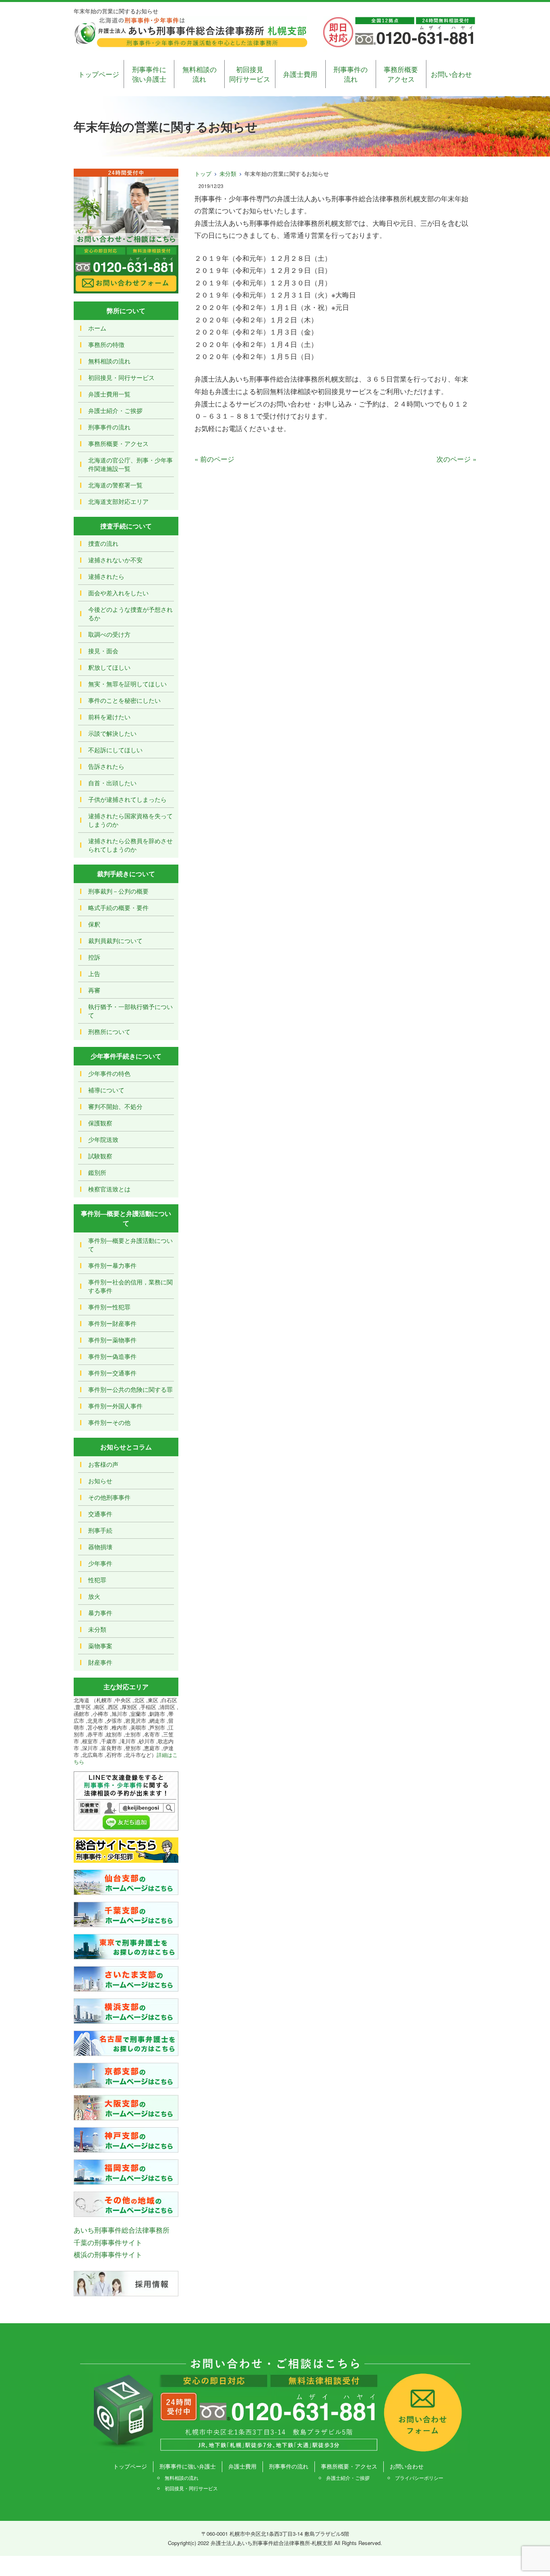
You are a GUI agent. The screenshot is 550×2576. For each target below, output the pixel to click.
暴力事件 (100, 1613)
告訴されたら (106, 766)
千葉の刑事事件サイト (108, 2242)
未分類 (228, 173)
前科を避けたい (109, 717)
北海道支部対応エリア (118, 501)
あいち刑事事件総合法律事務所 (122, 2230)
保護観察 (100, 1123)
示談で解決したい (112, 733)
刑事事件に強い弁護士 (149, 74)
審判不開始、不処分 (115, 1106)
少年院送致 (103, 1139)
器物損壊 (100, 1547)
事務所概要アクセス (401, 74)
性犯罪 (97, 1580)
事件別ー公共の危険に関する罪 (130, 1389)
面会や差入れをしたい (118, 593)
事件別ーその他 (109, 1422)
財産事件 (100, 1662)
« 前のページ (214, 459)
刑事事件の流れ (350, 74)
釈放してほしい (109, 667)
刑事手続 (100, 1530)
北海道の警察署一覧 (115, 485)
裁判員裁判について (115, 940)
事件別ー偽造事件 (112, 1356)
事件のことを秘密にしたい (124, 700)
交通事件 (100, 1514)
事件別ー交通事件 (112, 1373)
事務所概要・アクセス (118, 443)
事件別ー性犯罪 (109, 1307)
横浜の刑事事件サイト (108, 2254)
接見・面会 (103, 651)
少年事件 (100, 1563)
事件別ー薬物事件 (112, 1340)
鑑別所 (97, 1172)
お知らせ (100, 1481)
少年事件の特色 (109, 1073)
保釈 (94, 924)
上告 (94, 973)
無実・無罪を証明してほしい (127, 684)
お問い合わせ (451, 74)
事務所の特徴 (106, 344)
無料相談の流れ (200, 74)
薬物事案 (100, 1646)
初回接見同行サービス (250, 74)
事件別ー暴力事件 (112, 1265)
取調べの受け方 (109, 634)
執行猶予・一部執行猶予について (130, 1011)
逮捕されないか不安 (115, 560)
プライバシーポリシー (419, 2478)
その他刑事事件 (109, 1497)
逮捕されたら (106, 576)
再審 (94, 990)
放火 (94, 1596)
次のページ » (456, 459)
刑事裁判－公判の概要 (118, 891)
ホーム (97, 328)
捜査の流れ (103, 543)
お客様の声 (103, 1464)
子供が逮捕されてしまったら (127, 799)
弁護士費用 (300, 74)
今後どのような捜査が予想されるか (130, 613)
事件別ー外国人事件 (115, 1406)
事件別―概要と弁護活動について (130, 1245)
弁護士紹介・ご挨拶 (115, 410)
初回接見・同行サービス (121, 377)
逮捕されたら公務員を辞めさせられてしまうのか (130, 845)
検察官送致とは (109, 1189)
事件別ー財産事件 (112, 1323)
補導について (106, 1090)
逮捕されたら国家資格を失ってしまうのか (130, 820)
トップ (203, 173)
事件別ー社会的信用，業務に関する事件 (130, 1286)
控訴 (94, 957)
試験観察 (100, 1156)
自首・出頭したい (112, 783)
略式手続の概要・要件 (118, 907)
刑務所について (109, 1031)
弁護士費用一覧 (109, 394)
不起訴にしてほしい (115, 750)
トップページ (99, 74)
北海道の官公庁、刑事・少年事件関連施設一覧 (130, 464)
